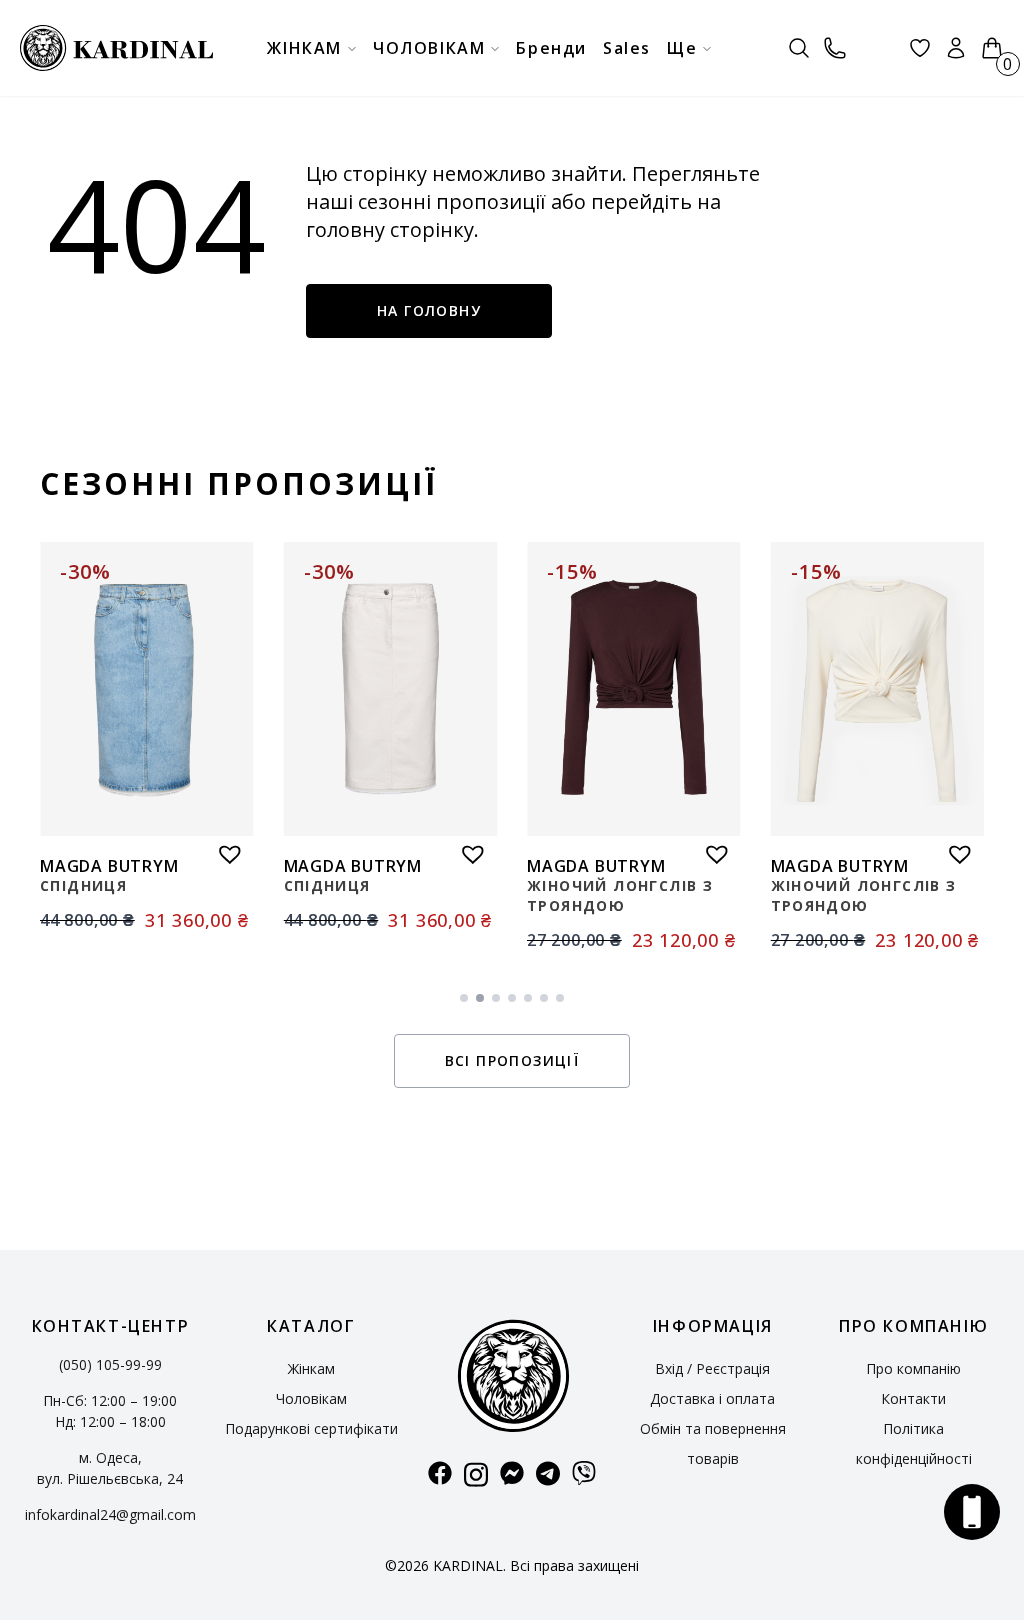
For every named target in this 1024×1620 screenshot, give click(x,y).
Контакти (913, 1398)
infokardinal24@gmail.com (110, 1514)
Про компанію (913, 1368)
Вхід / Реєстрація (712, 1368)
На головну (429, 310)
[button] (225, 849)
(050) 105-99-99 (110, 1364)
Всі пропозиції (512, 1060)
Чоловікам (311, 1398)
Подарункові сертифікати (311, 1428)
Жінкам (311, 1368)
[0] (992, 48)
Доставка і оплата (712, 1398)
